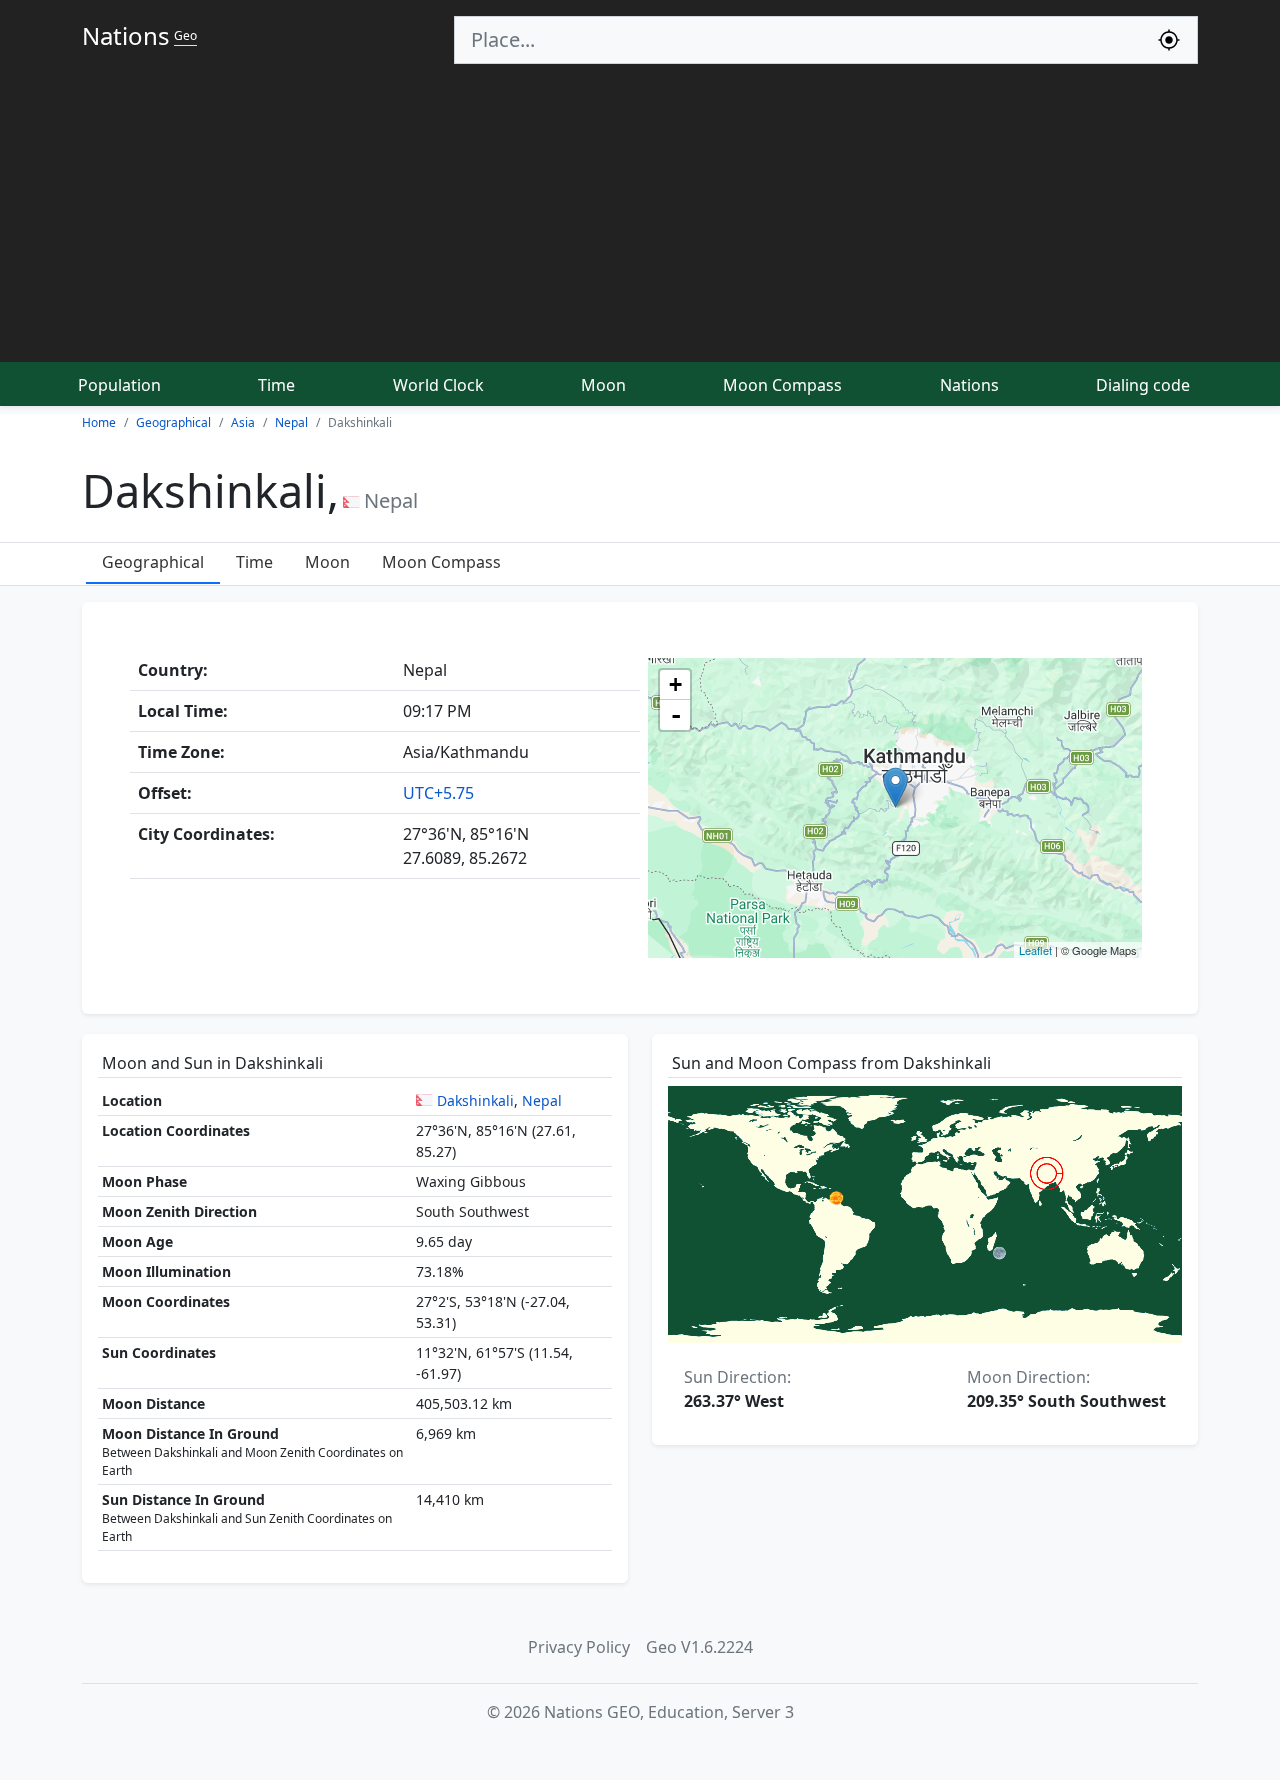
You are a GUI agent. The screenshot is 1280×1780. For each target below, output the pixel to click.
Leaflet (1035, 950)
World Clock (438, 385)
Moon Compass (782, 385)
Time (276, 385)
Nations (969, 385)
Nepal (542, 1100)
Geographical (153, 562)
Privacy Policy (579, 1647)
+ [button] (675, 684)
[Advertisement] (640, 214)
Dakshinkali (475, 1100)
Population (119, 385)
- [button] (676, 715)
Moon (603, 385)
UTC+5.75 (438, 793)
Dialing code (1143, 385)
